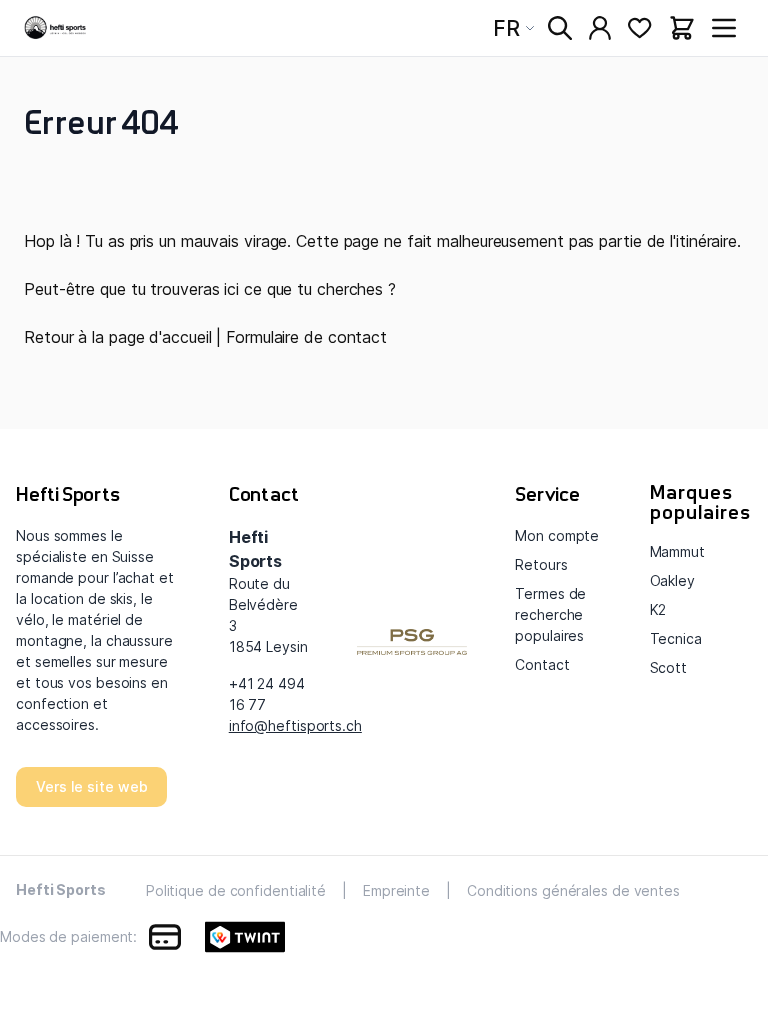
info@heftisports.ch (295, 725)
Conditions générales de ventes (573, 890)
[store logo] (56, 28)
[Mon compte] (600, 28)
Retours (541, 564)
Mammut (677, 551)
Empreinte (396, 890)
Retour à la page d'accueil (117, 337)
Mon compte (557, 535)
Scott (669, 667)
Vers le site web (91, 786)
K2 (658, 609)
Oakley (672, 580)
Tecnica (676, 638)
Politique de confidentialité (236, 890)
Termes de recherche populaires (550, 614)
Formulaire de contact (306, 337)
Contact (542, 664)
